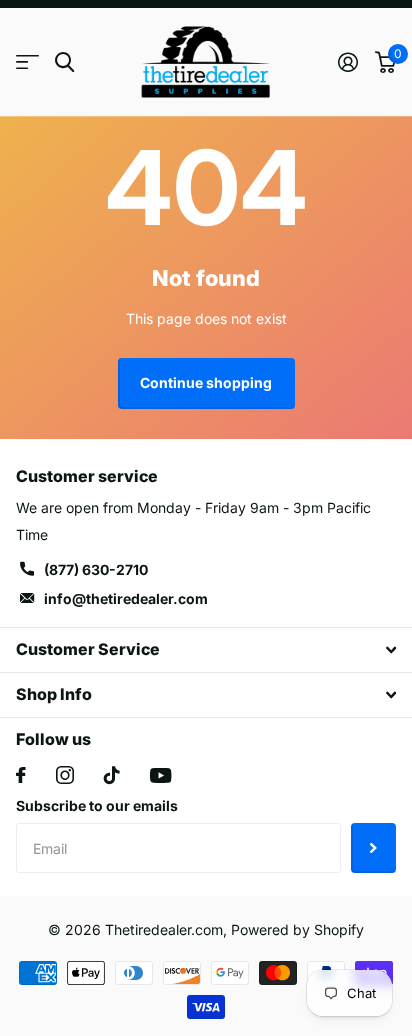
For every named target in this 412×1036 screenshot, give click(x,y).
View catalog (27, 62)
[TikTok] (112, 775)
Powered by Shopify (297, 929)
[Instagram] (65, 775)
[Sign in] (347, 62)
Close (206, 650)
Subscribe (373, 848)
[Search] (64, 62)
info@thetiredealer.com (126, 598)
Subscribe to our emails (97, 805)
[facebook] (21, 775)
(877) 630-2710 (96, 569)
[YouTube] (160, 775)
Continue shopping (206, 382)
